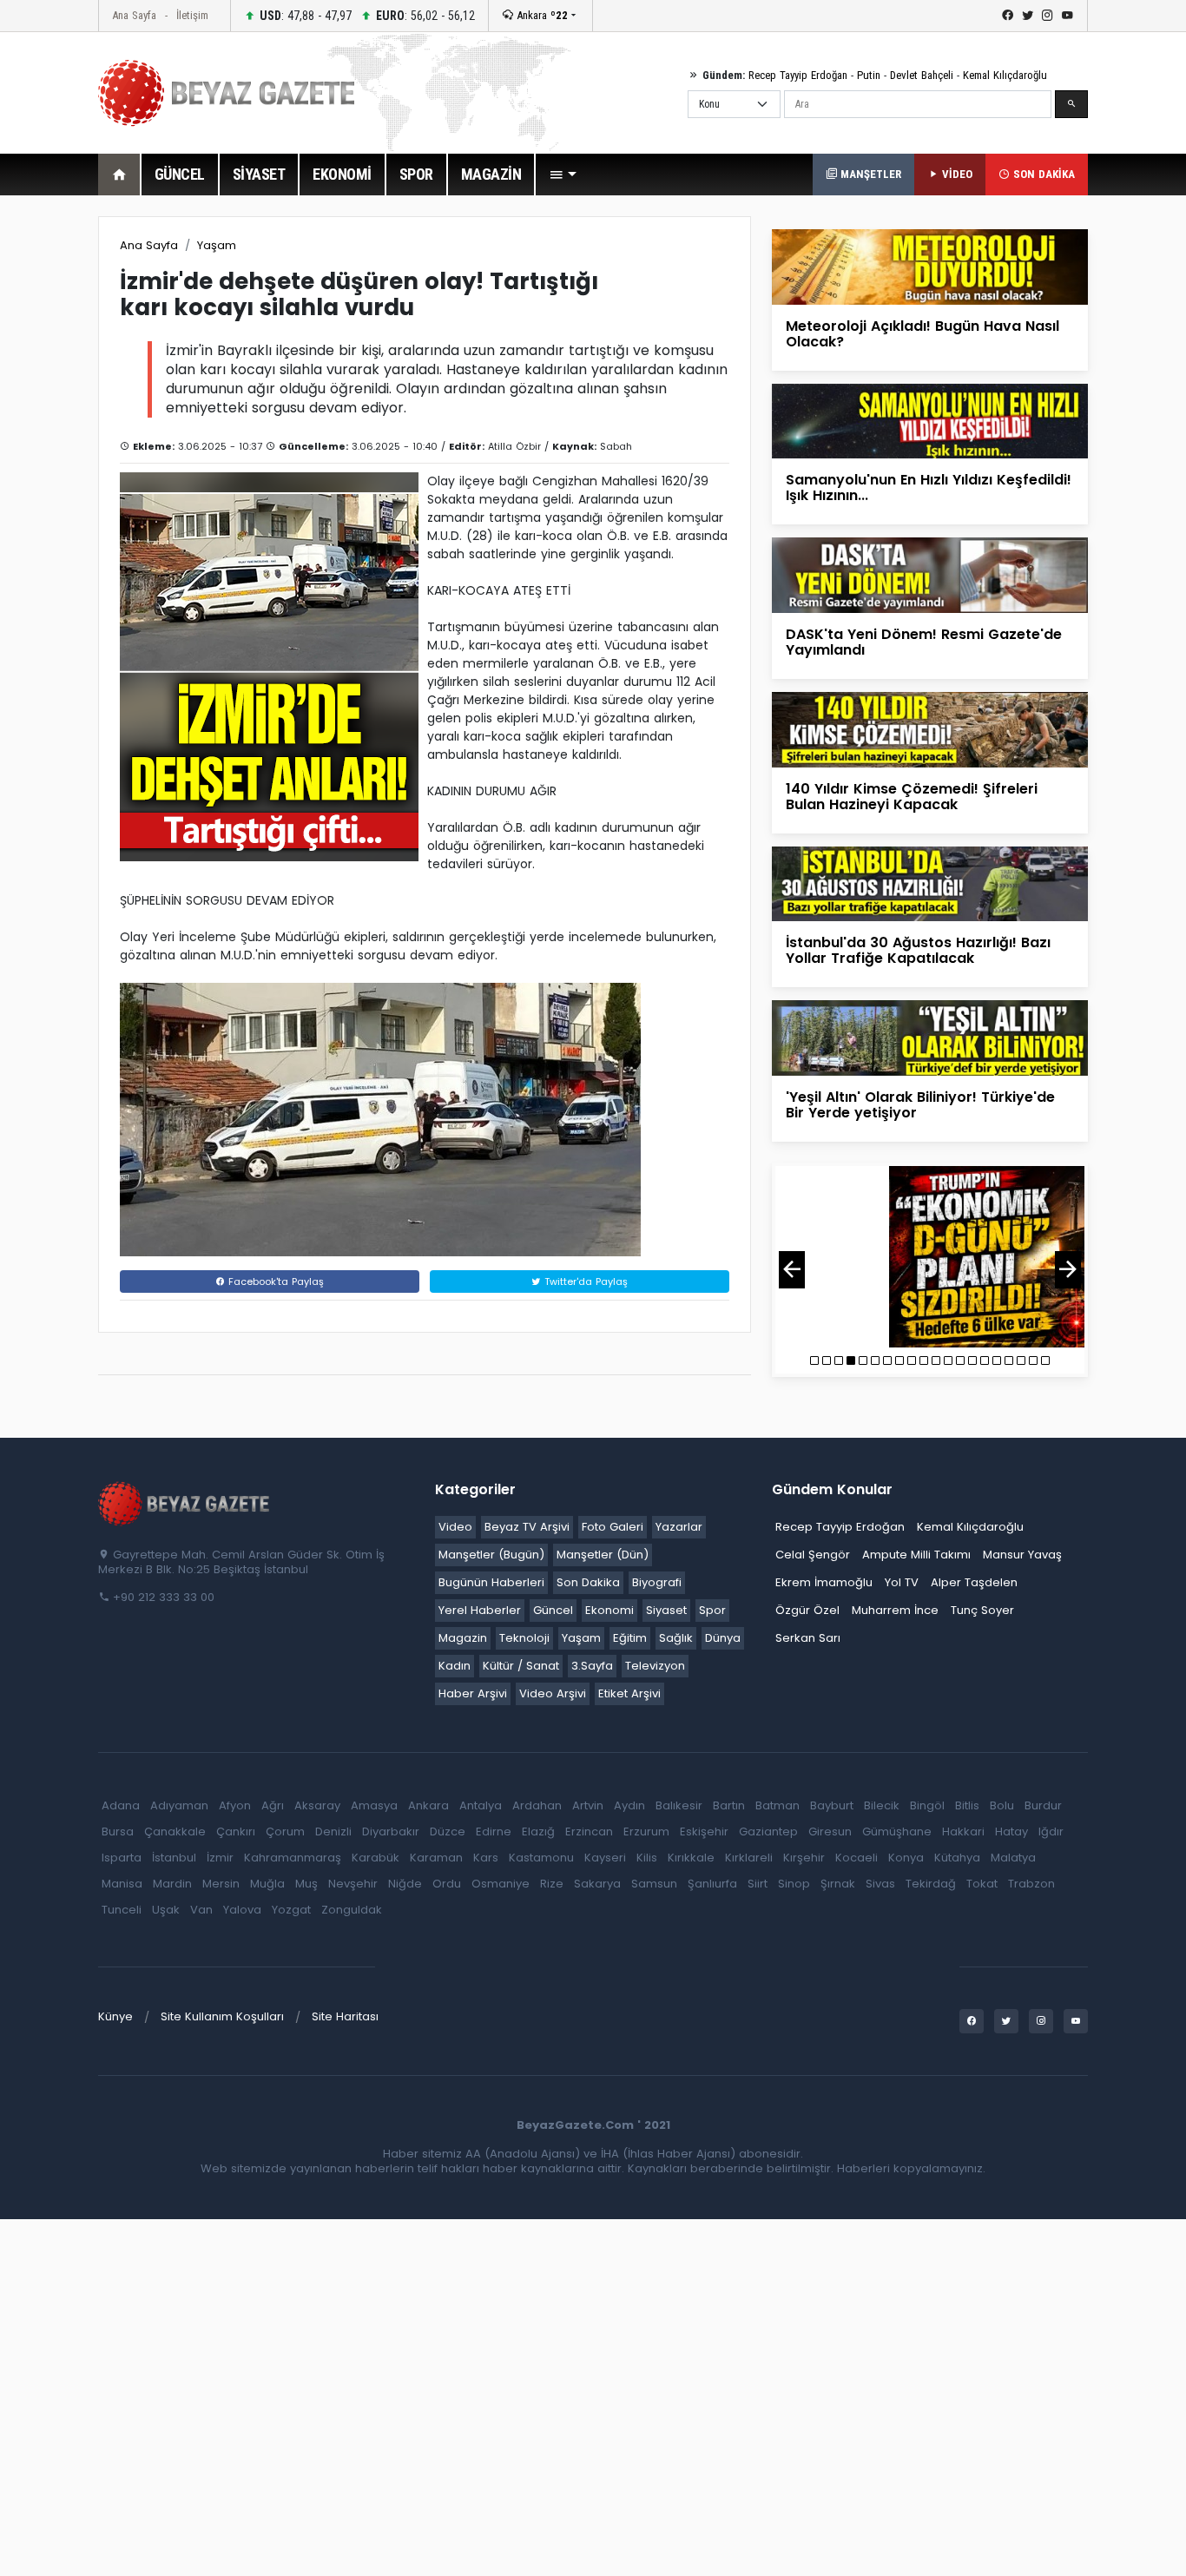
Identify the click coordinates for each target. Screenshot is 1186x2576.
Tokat (982, 1884)
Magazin (463, 1638)
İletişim (192, 15)
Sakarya (597, 1884)
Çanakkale (175, 1832)
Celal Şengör (813, 1555)
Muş (306, 1884)
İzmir (220, 1858)
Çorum (285, 1832)
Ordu (447, 1884)
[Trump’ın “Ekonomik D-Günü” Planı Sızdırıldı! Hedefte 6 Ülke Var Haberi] (930, 1257)
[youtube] (1067, 16)
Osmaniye (501, 1884)
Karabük (376, 1858)
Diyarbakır (391, 1832)
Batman (777, 1805)
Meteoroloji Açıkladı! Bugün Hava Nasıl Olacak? (922, 334)
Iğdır (1051, 1832)
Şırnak (838, 1884)
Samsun (654, 1884)
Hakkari (963, 1832)
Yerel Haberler (480, 1610)
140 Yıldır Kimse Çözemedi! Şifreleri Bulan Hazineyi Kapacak (912, 797)
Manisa (122, 1884)
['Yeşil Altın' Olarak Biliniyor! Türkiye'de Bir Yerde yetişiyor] (930, 1037)
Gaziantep (768, 1832)
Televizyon (655, 1666)
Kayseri (605, 1858)
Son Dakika (588, 1582)
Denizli (333, 1832)
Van (201, 1910)
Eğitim (630, 1638)
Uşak (166, 1910)
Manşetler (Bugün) (491, 1555)
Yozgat (291, 1910)
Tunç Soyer (982, 1610)
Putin (869, 75)
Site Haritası (345, 2016)
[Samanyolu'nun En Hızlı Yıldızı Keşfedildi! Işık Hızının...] (930, 421)
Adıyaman (179, 1805)
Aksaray (317, 1805)
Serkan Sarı (808, 1638)
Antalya (481, 1805)
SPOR (416, 174)
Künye (115, 2016)
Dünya (723, 1638)
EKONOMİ (342, 174)
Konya (906, 1858)
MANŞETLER (869, 174)
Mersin (221, 1884)
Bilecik (882, 1805)
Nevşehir (353, 1884)
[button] (563, 175)
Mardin (172, 1884)
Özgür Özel (807, 1610)
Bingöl (927, 1805)
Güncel (553, 1610)
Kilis (647, 1858)
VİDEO (955, 174)
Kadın (455, 1666)
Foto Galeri (613, 1527)
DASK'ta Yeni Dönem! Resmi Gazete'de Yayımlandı (924, 642)
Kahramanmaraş (293, 1858)
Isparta (122, 1858)
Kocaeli (857, 1858)
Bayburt (832, 1805)
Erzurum (646, 1832)
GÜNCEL (180, 174)
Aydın (629, 1805)
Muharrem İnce (895, 1610)
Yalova (242, 1910)
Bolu (1002, 1805)
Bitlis (967, 1805)
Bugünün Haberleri (491, 1582)
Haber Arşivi (473, 1693)
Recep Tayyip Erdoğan (798, 75)
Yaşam (217, 245)
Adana (121, 1805)
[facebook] (1008, 16)
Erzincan (589, 1832)
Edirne (494, 1832)
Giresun (830, 1832)
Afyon (235, 1805)
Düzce (448, 1832)
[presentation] (792, 1270)
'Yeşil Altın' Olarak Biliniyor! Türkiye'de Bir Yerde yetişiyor (920, 1105)
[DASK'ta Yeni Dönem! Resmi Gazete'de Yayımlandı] (930, 574)
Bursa (118, 1832)
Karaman (436, 1858)
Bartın (729, 1805)
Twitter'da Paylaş (584, 1281)
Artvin (588, 1805)
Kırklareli (749, 1858)
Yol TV (902, 1582)
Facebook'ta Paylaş (274, 1281)
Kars (486, 1858)
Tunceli (122, 1910)
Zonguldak (352, 1910)
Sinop (794, 1884)
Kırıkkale (691, 1858)
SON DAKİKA (1042, 174)
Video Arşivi (553, 1693)
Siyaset (666, 1610)
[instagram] (1048, 16)
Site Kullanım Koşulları (222, 2016)
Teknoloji (524, 1638)
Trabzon (1031, 1884)
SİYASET (259, 174)
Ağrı (273, 1805)
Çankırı (236, 1832)
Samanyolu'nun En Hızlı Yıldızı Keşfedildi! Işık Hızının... (929, 488)
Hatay (1011, 1832)
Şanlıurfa (712, 1884)
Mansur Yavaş (1022, 1555)
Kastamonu (541, 1858)
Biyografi (657, 1582)
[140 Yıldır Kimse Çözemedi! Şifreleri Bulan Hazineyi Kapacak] (930, 729)
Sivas (880, 1884)
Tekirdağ (931, 1884)
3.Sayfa (592, 1666)
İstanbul (174, 1858)
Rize (552, 1884)
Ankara (540, 15)
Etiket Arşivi (629, 1693)
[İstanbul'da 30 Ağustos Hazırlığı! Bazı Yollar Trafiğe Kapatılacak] (930, 883)
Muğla (267, 1884)
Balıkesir (679, 1805)
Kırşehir (804, 1858)
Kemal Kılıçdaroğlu (1005, 75)
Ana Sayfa (134, 15)
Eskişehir (704, 1832)
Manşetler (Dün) (603, 1555)
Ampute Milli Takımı (916, 1555)
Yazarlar (679, 1527)
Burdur (1043, 1805)
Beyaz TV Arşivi (527, 1527)
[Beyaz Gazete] (185, 1503)
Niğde (405, 1884)
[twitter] (1028, 16)
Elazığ (538, 1832)
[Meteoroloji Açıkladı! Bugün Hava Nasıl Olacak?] (930, 266)
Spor (712, 1610)
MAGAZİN (491, 174)
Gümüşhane (897, 1832)
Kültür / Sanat (521, 1666)
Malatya (1013, 1858)
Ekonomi (609, 1610)
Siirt (758, 1884)
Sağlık (676, 1638)
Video (455, 1527)
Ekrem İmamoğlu (824, 1582)
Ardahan (537, 1805)
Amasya (374, 1805)
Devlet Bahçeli (922, 75)
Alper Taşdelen (974, 1582)
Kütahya (957, 1858)
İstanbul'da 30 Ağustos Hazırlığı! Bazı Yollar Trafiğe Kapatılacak (918, 950)
